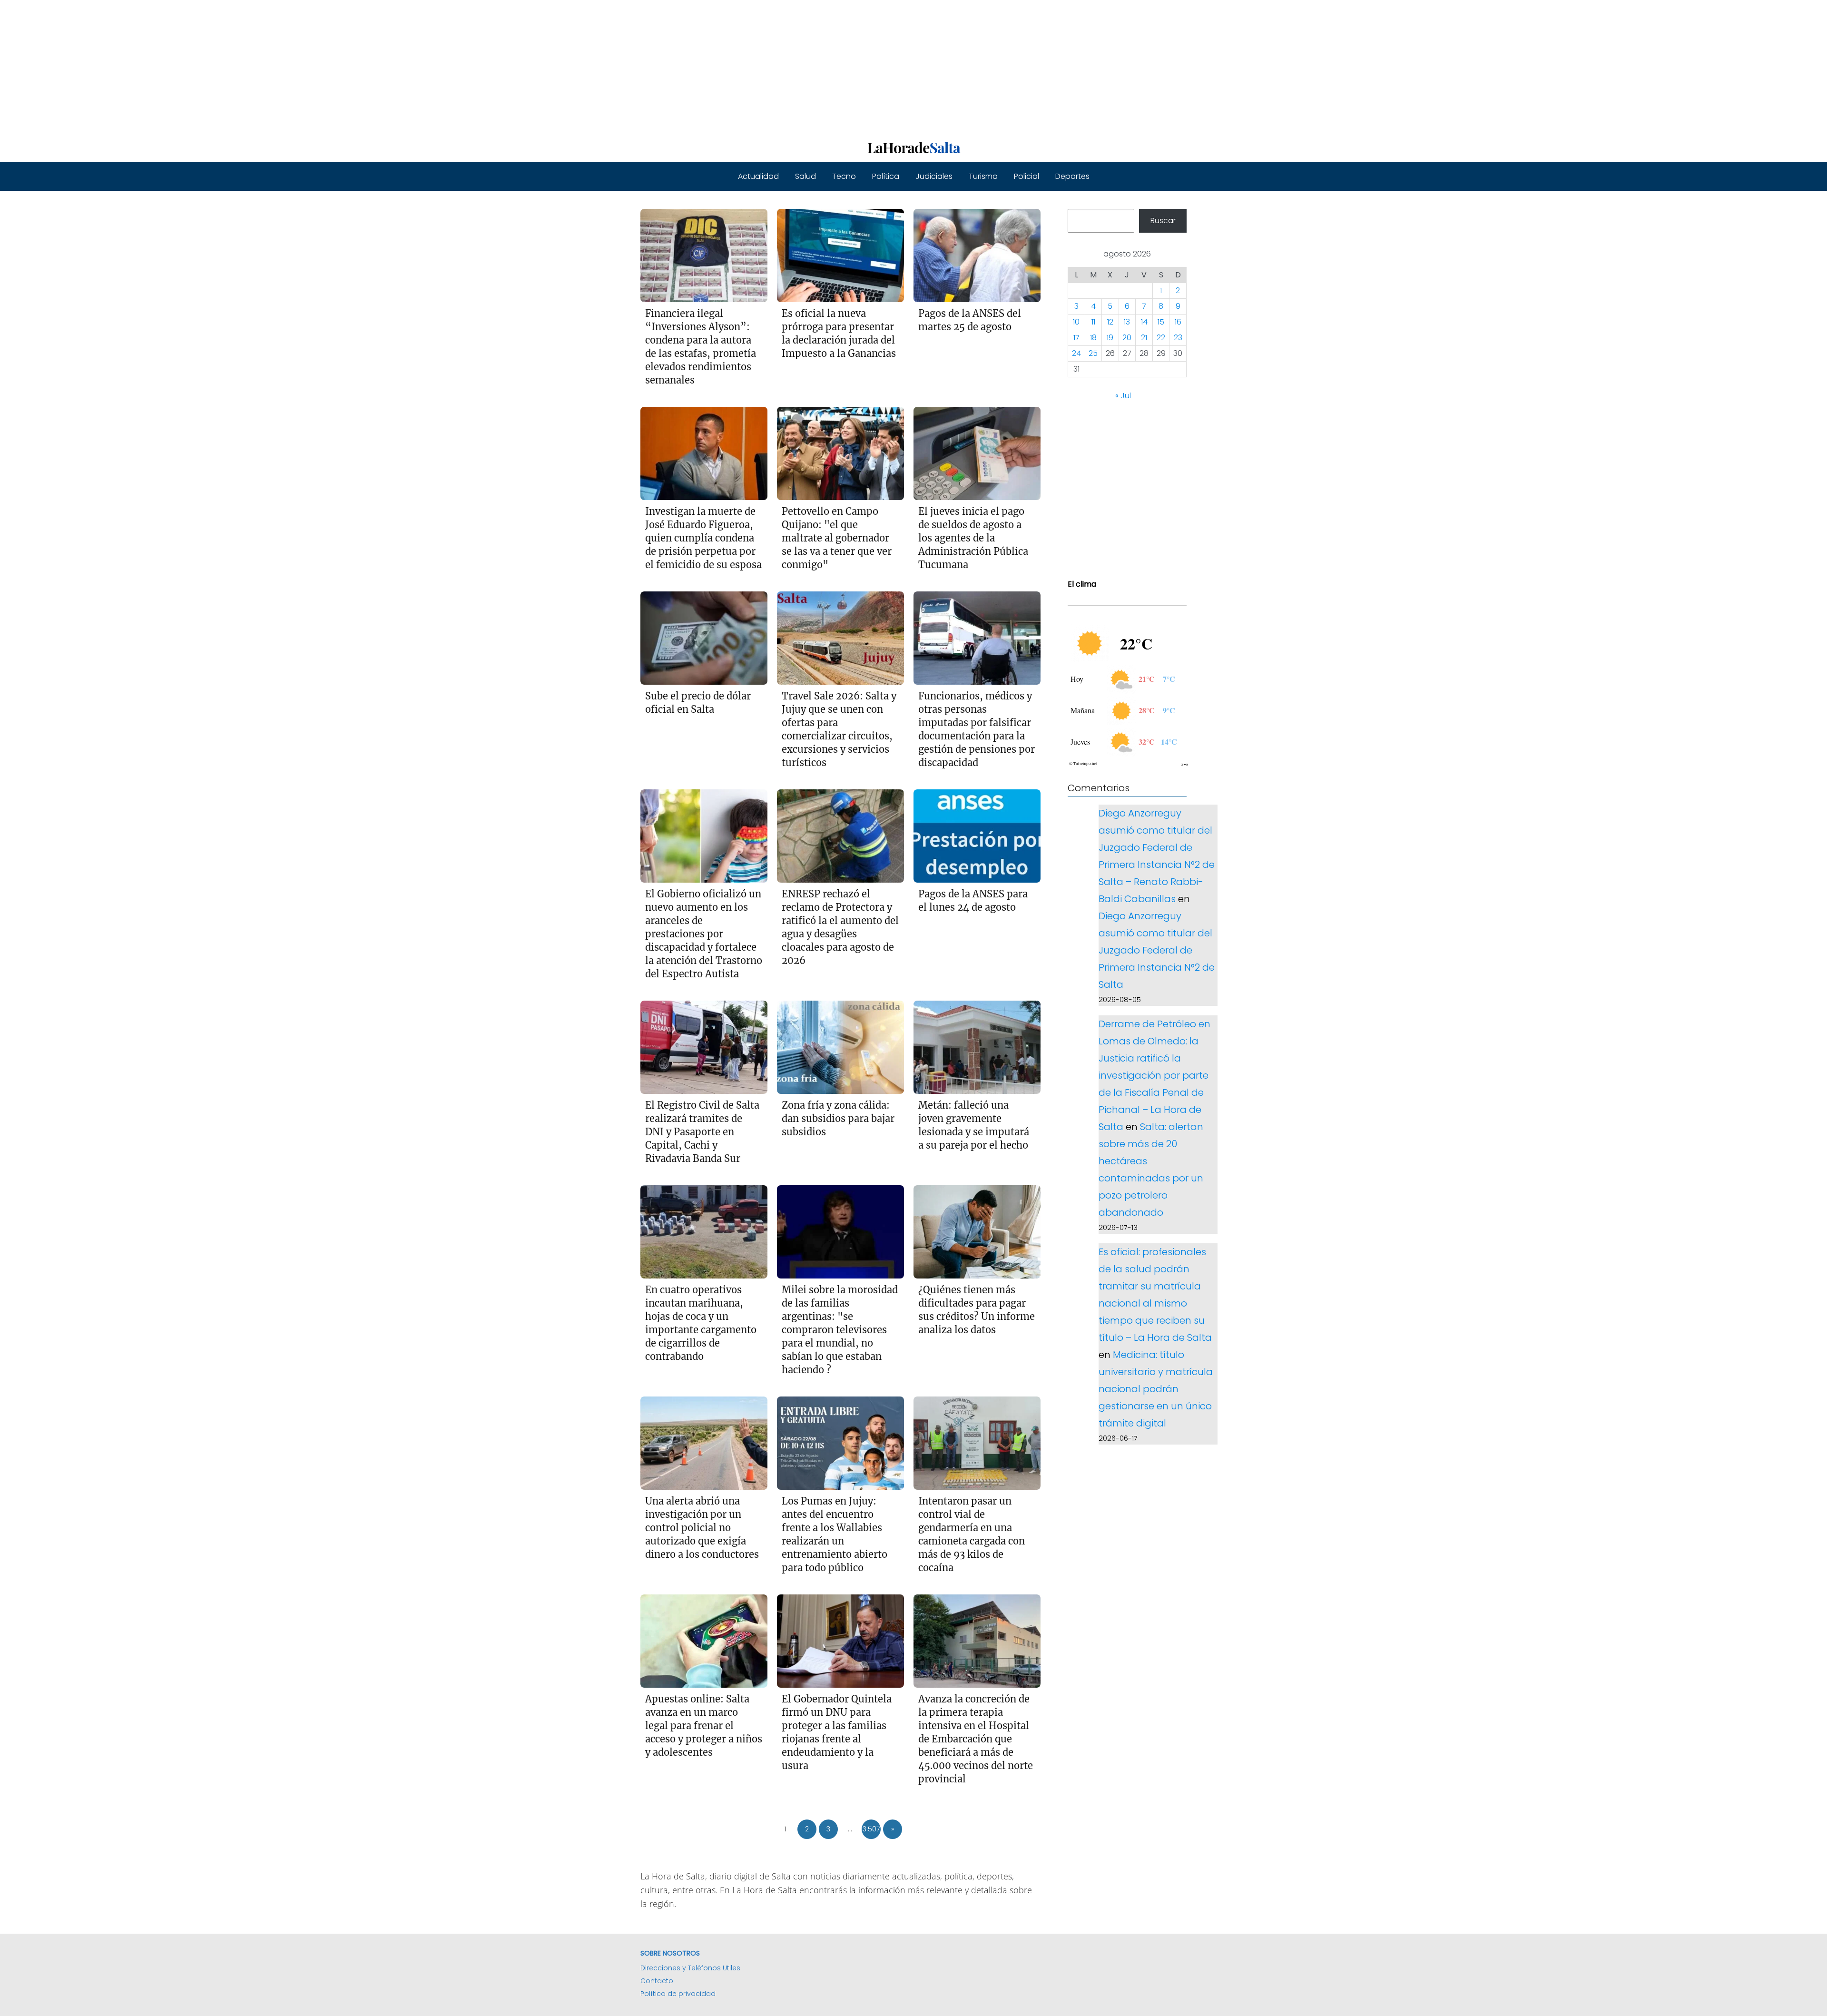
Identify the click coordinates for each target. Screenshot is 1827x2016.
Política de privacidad (678, 1994)
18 (1093, 338)
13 (1127, 322)
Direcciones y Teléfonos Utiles (690, 1968)
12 (1110, 322)
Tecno (844, 176)
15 (1161, 322)
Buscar (1163, 221)
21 (1144, 338)
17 (1076, 338)
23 (1178, 338)
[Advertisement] (285, 67)
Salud (805, 176)
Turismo (983, 176)
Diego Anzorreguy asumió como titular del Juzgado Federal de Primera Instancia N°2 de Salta (1157, 950)
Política (886, 176)
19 (1110, 338)
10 (1076, 322)
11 (1093, 322)
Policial (1026, 176)
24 (1076, 354)
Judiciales (934, 176)
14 (1144, 322)
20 (1127, 338)
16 (1178, 322)
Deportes (1072, 176)
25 (1093, 354)
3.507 (871, 1829)
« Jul (1123, 396)
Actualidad (758, 176)
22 (1161, 338)
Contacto (657, 1981)
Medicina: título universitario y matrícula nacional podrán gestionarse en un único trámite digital (1156, 1389)
